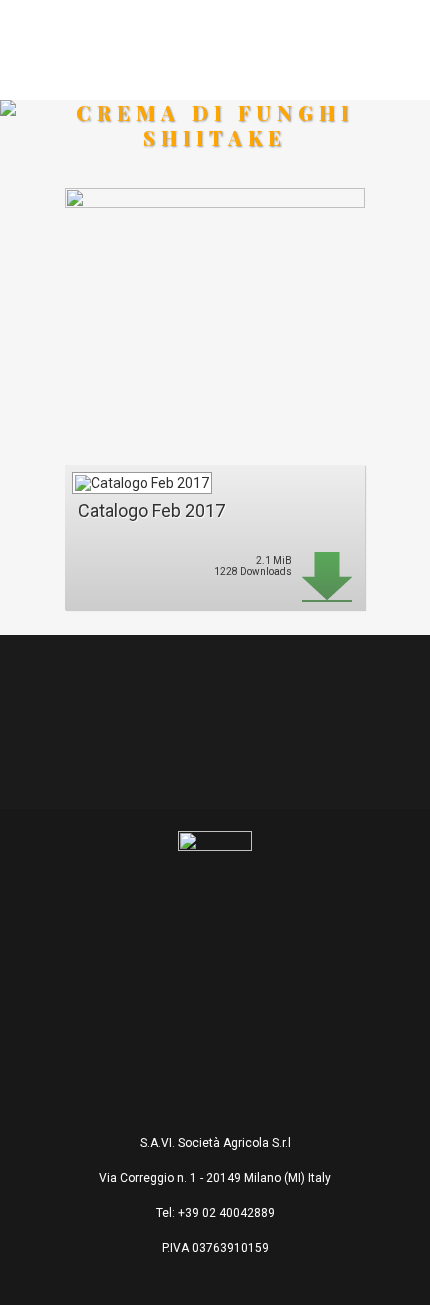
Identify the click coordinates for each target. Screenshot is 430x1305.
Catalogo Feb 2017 (151, 510)
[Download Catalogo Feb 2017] (141, 478)
